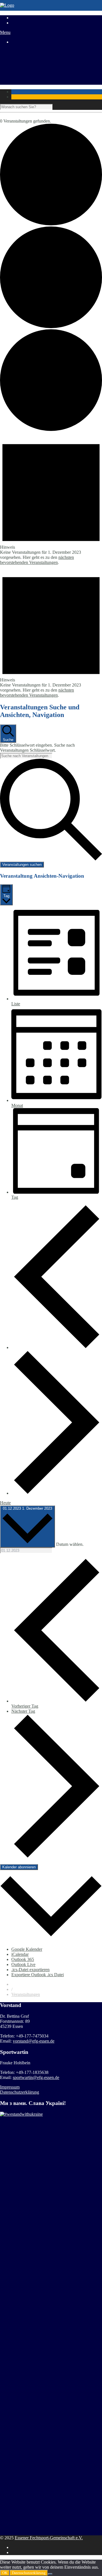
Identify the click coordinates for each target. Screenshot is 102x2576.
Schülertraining (25, 57)
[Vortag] (57, 1347)
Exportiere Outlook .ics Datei (38, 1975)
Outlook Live (23, 1964)
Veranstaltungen (26, 1994)
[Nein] (50, 2574)
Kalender (20, 77)
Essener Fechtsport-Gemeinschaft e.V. (49, 2538)
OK (5, 2573)
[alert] (51, 498)
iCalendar (20, 1954)
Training (19, 52)
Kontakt (19, 82)
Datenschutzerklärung (20, 2092)
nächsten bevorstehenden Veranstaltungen (37, 560)
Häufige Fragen (25, 72)
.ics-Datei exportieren (30, 1970)
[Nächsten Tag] (57, 1493)
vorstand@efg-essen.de (34, 2041)
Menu (5, 32)
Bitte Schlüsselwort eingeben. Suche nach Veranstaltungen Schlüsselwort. (37, 748)
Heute (5, 1503)
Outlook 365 (23, 1959)
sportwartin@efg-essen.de (36, 2077)
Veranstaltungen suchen (22, 865)
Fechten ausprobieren (30, 67)
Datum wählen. (70, 1544)
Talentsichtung (24, 62)
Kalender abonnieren (19, 1867)
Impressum (10, 2087)
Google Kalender (27, 1949)
